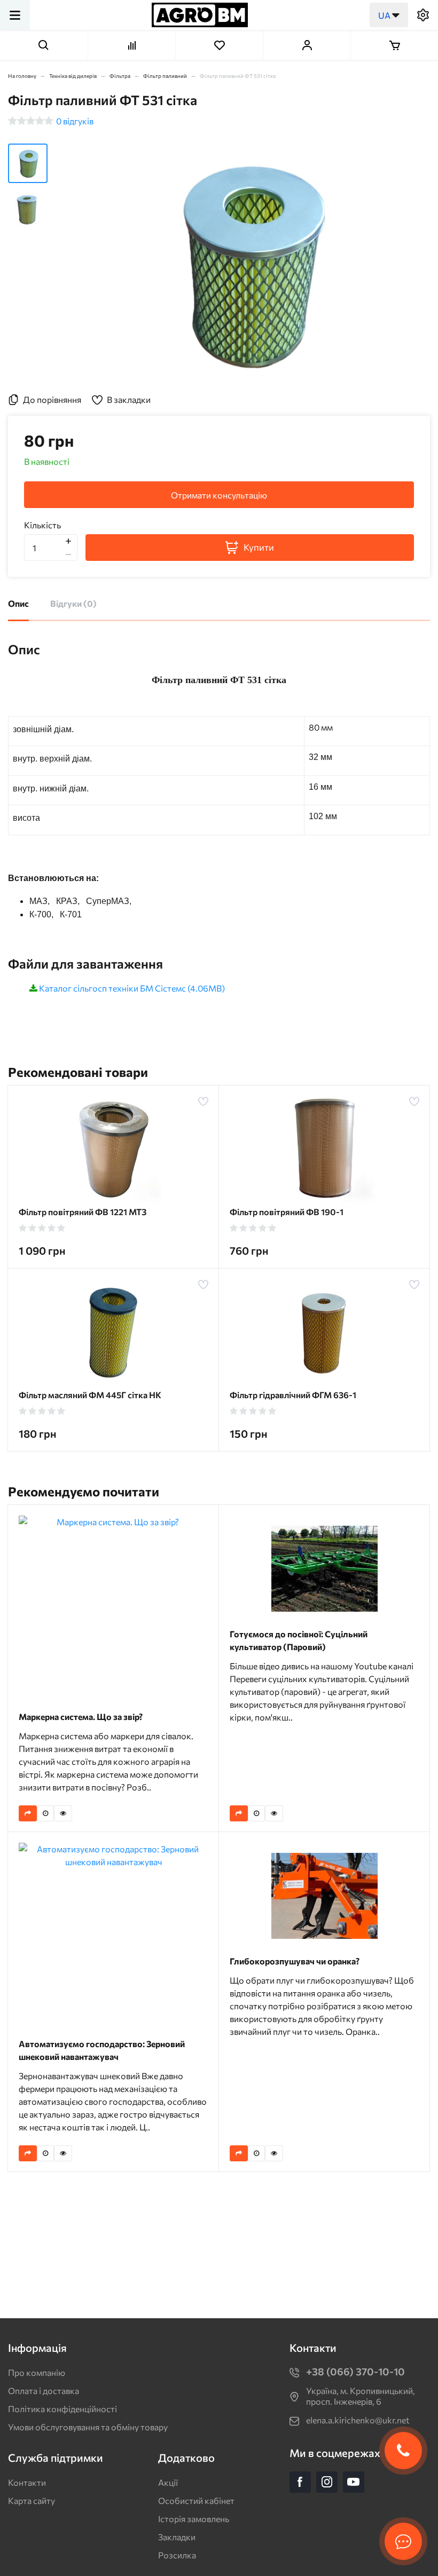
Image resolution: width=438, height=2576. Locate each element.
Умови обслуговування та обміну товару (88, 2427)
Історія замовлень (194, 2519)
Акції (168, 2482)
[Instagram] (327, 2482)
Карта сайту (32, 2500)
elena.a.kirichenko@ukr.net (358, 2420)
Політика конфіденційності (62, 2409)
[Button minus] (68, 554)
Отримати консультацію (219, 495)
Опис (18, 603)
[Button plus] (68, 541)
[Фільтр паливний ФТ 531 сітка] (247, 264)
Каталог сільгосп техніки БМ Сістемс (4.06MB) (132, 988)
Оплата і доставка (44, 2391)
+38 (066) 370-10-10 (355, 2371)
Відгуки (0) (73, 603)
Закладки (177, 2537)
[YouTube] (354, 2482)
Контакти (27, 2482)
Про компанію (37, 2372)
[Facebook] (300, 2482)
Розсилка (177, 2555)
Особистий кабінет (196, 2500)
